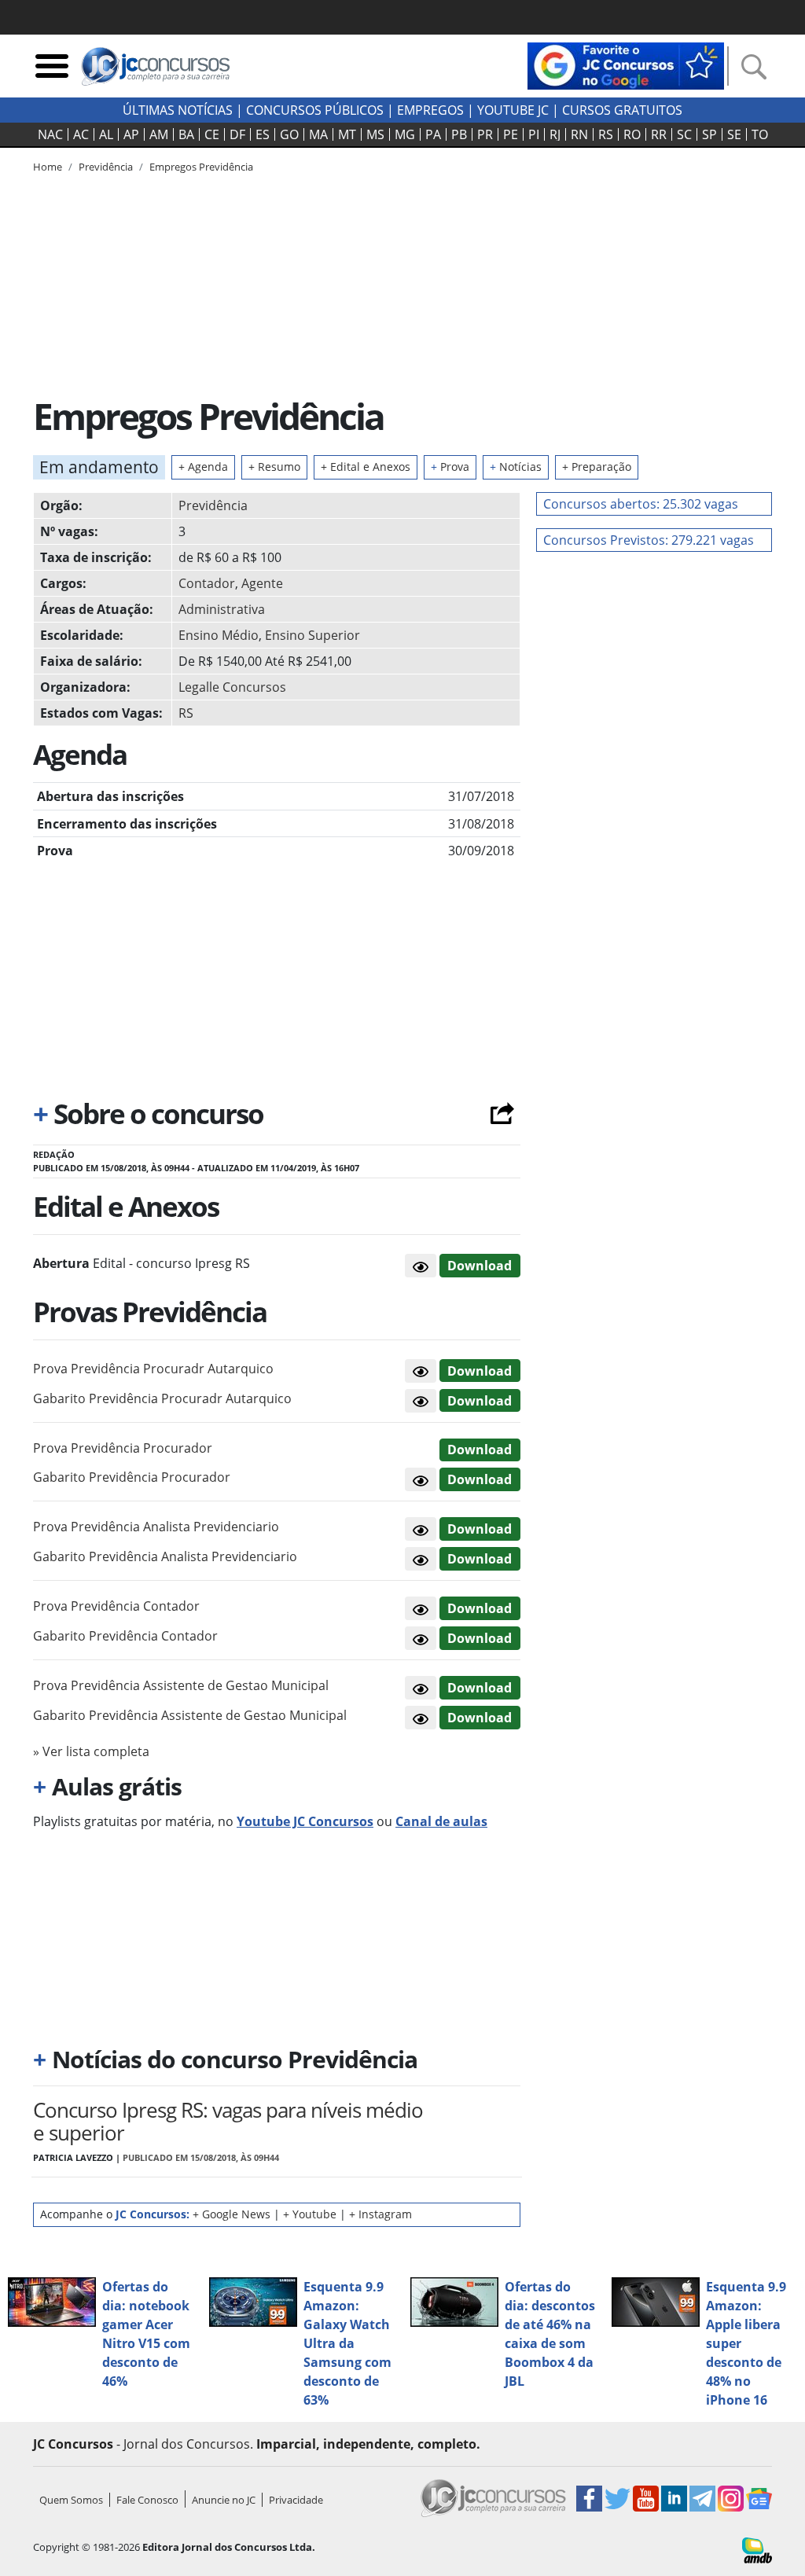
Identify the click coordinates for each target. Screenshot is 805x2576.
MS (375, 134)
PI (534, 134)
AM (159, 134)
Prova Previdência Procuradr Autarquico (153, 1369)
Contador (207, 583)
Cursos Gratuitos (622, 110)
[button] (421, 1266)
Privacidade (296, 2500)
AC (81, 134)
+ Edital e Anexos (366, 467)
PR (485, 134)
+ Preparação (597, 467)
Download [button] (480, 1371)
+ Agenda (203, 467)
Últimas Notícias (178, 110)
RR (659, 134)
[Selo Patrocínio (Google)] (626, 64)
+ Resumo (274, 467)
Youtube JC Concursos (305, 1821)
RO (632, 134)
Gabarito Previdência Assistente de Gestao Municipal (190, 1715)
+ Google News (232, 2214)
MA (318, 134)
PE (511, 134)
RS (606, 134)
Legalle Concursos (232, 687)
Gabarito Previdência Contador (125, 1636)
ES (263, 134)
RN (579, 134)
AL (106, 134)
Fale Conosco (147, 2500)
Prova (450, 467)
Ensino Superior (312, 635)
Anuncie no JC (224, 2500)
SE (734, 134)
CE (212, 134)
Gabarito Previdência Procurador (132, 1477)
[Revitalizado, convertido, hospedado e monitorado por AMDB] (757, 2549)
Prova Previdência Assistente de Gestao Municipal (181, 1685)
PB (459, 134)
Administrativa (222, 609)
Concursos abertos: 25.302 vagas (641, 504)
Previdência (213, 505)
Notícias (516, 467)
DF (237, 134)
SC (684, 134)
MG (405, 134)
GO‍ (289, 134)
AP (131, 134)
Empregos (430, 110)
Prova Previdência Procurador (123, 1448)
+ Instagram (380, 2214)
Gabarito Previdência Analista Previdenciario (165, 1556)
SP (709, 134)
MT (347, 134)
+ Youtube (310, 2214)
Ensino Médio (219, 635)
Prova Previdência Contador (116, 1606)
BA (186, 134)
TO (760, 134)
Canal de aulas (441, 1821)
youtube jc (513, 110)
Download (480, 1266)
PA (433, 134)
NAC (50, 134)
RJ (555, 134)
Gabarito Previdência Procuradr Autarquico (162, 1398)
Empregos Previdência (201, 167)
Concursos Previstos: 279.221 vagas (649, 540)
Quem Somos (71, 2500)
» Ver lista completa (91, 1751)
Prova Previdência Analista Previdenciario (156, 1527)
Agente (262, 583)
